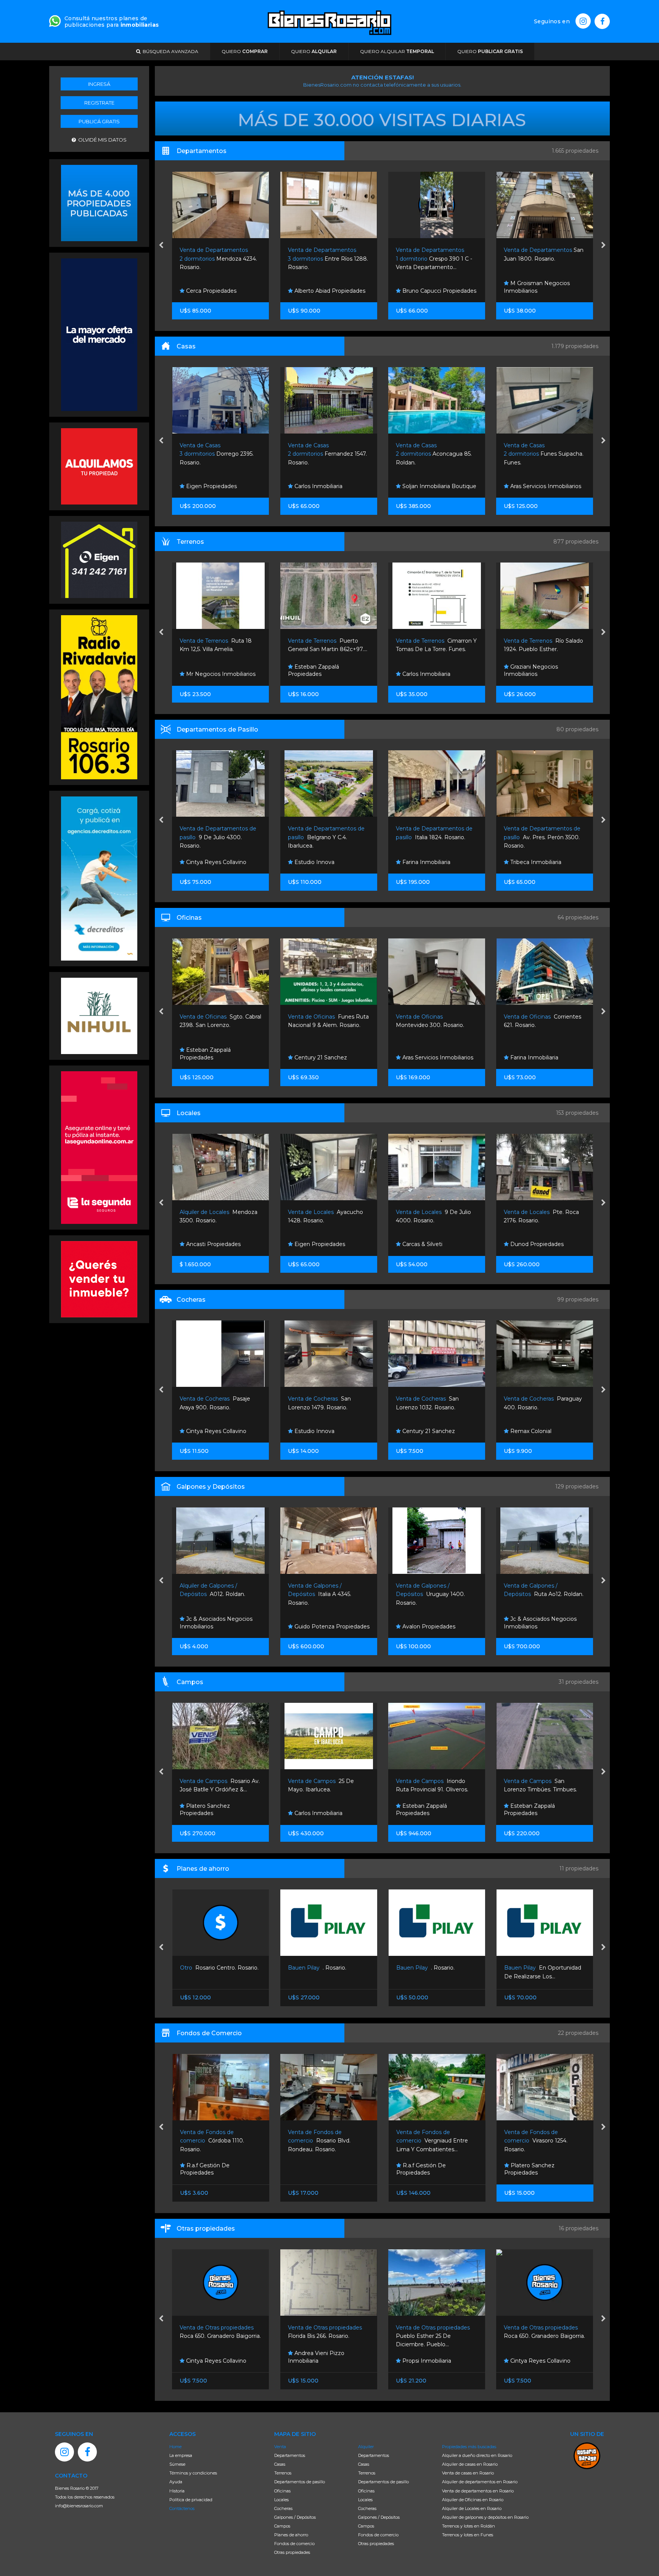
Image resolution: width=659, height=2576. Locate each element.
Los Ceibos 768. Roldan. (540, 1594)
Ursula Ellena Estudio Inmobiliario (535, 287)
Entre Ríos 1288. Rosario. (220, 259)
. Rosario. (209, 1968)
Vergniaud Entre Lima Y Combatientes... (324, 2141)
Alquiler (366, 2447)
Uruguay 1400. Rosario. (322, 1594)
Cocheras (283, 2508)
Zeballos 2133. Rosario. (536, 2141)
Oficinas (282, 2491)
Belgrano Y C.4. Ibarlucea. (218, 837)
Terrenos (283, 2473)
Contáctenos (182, 2508)
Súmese (177, 2464)
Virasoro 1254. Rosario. (428, 2141)
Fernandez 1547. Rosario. (219, 454)
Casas (280, 2464)
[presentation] (161, 246)
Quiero (245, 51)
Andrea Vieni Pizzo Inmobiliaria (208, 2357)
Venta (280, 2447)
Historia (177, 2491)
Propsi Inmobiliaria (318, 2361)
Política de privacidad (191, 2500)
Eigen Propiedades (211, 1244)
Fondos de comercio (294, 2544)
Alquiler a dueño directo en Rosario (477, 2455)
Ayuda (176, 2482)
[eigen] (99, 559)
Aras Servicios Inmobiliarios (437, 486)
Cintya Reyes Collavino (432, 2361)
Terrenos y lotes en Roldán (469, 2526)
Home (175, 2447)
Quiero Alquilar (397, 51)
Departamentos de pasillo (300, 2482)
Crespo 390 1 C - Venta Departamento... (326, 259)
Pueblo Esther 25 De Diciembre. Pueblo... (326, 2336)
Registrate (99, 103)
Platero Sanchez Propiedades (529, 1054)
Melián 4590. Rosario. (539, 454)
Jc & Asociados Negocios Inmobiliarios (432, 1623)
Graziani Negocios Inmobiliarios (423, 671)
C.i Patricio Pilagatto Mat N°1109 (540, 1427)
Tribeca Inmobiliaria (427, 862)
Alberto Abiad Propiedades (221, 291)
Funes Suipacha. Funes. (436, 454)
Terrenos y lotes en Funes (468, 2535)
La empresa (181, 2455)
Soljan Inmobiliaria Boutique (331, 486)
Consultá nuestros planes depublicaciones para (112, 22)
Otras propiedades (292, 2552)
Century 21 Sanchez (212, 1057)
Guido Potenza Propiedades (223, 1627)
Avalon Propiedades (320, 1627)
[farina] (99, 334)
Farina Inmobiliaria (318, 862)
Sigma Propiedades (536, 486)
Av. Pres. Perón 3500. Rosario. (434, 837)
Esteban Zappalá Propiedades (206, 671)
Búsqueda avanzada (169, 51)
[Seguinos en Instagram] (583, 21)
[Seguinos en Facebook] (602, 21)
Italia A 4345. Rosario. (212, 1594)
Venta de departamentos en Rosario (478, 2491)
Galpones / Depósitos (295, 2517)
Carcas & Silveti (314, 1244)
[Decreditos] (99, 878)
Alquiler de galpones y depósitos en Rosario (485, 2517)
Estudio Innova (206, 862)
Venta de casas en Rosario (468, 2473)
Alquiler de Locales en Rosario (472, 2508)
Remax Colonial (422, 1431)
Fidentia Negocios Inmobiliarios (531, 671)
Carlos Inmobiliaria (210, 486)
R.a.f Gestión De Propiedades (313, 2169)
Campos (282, 2526)
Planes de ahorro (291, 2535)
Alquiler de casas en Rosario (470, 2464)
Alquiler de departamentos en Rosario (480, 2482)
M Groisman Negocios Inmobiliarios (429, 287)
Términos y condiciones (193, 2473)
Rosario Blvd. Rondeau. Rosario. (211, 2141)
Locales (281, 2500)
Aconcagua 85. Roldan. (326, 454)
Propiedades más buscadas (469, 2447)
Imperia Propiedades (537, 1244)
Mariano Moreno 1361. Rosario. (544, 259)
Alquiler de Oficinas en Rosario (473, 2500)
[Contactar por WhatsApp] (99, 202)
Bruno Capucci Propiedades (331, 291)
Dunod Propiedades (428, 1244)
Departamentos (290, 2455)
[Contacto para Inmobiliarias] (55, 20)
